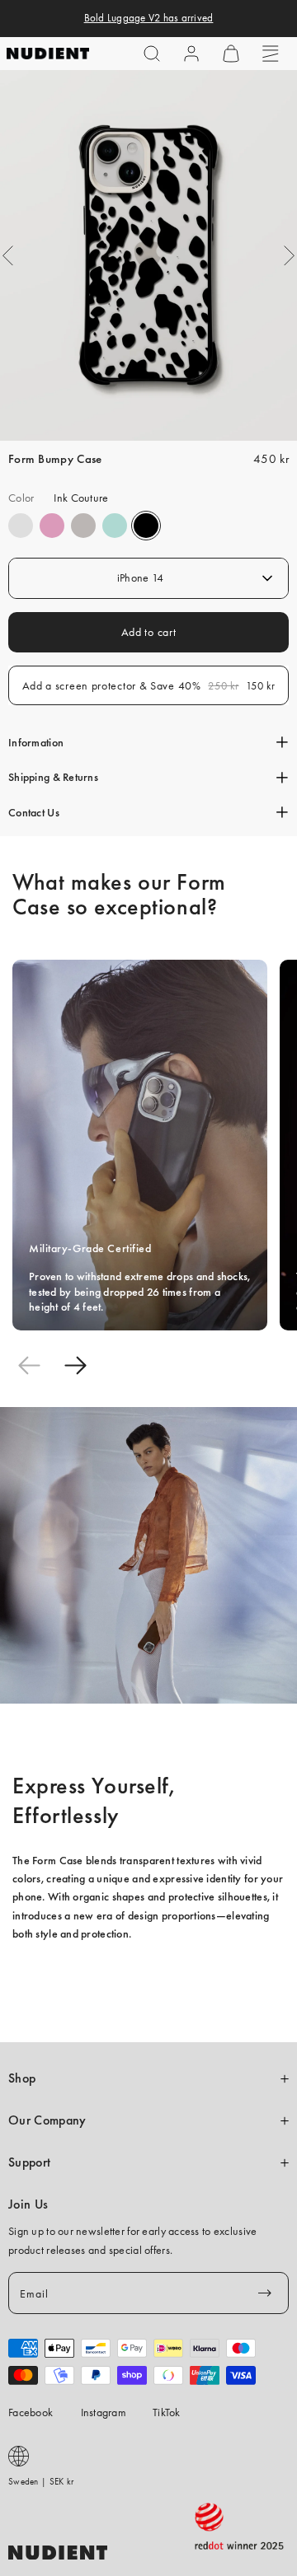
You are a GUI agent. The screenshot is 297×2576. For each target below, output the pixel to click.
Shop (22, 2078)
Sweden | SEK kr (41, 2481)
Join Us (28, 2204)
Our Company (47, 2120)
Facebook (31, 2412)
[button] (152, 54)
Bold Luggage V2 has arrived (149, 18)
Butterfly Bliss (115, 526)
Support (29, 2162)
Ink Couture (146, 526)
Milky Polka (21, 526)
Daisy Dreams (52, 526)
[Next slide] (75, 1366)
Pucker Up (83, 526)
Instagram (104, 2412)
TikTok (167, 2412)
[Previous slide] (29, 1366)
